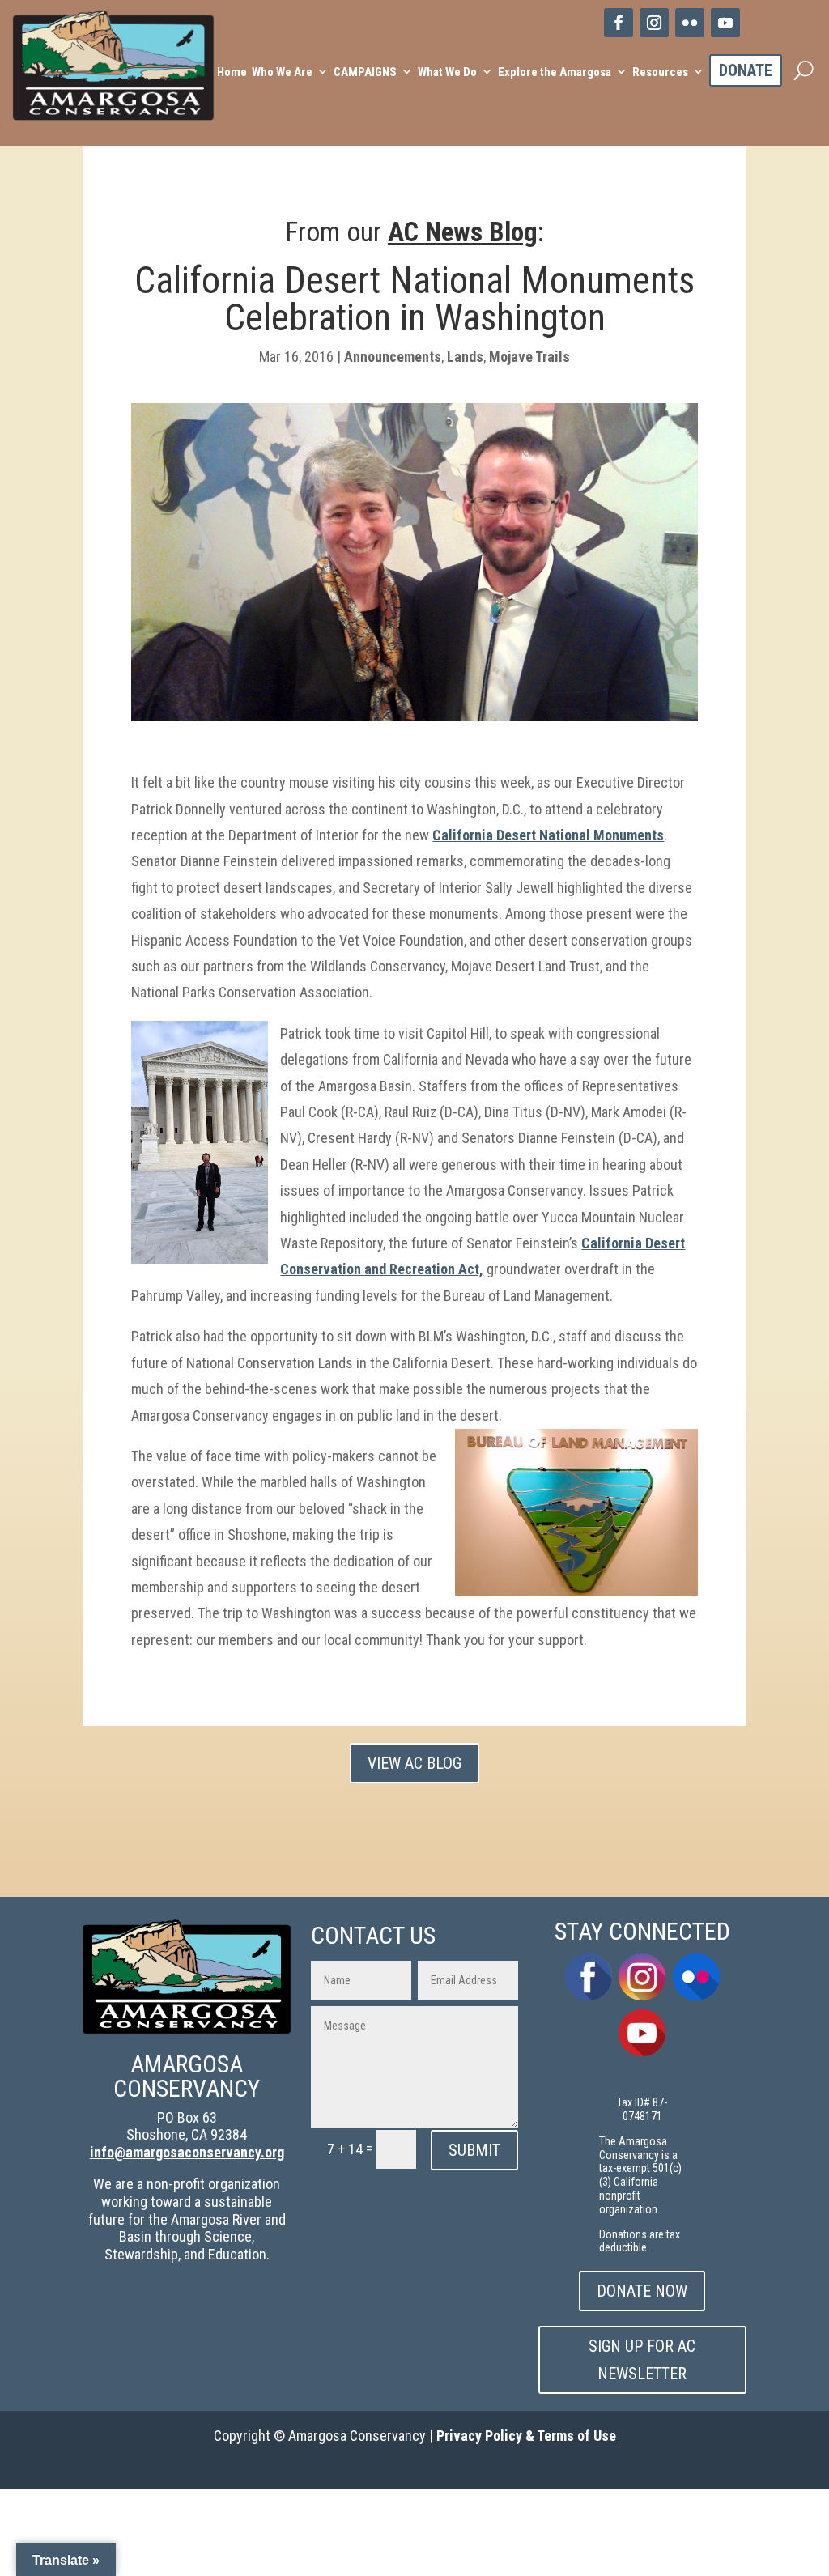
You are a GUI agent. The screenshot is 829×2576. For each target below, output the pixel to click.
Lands (465, 357)
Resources (660, 72)
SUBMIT (474, 2150)
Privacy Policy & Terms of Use (526, 2436)
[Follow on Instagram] (654, 23)
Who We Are (282, 72)
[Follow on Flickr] (690, 23)
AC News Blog (463, 232)
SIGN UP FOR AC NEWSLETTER (642, 2360)
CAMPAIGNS (365, 72)
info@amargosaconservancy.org (187, 2152)
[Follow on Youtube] (725, 23)
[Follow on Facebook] (619, 23)
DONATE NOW (642, 2291)
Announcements (393, 357)
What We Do (447, 72)
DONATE (746, 70)
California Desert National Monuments (548, 835)
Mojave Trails (529, 357)
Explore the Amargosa (555, 72)
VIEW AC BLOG (414, 1763)
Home (232, 72)
